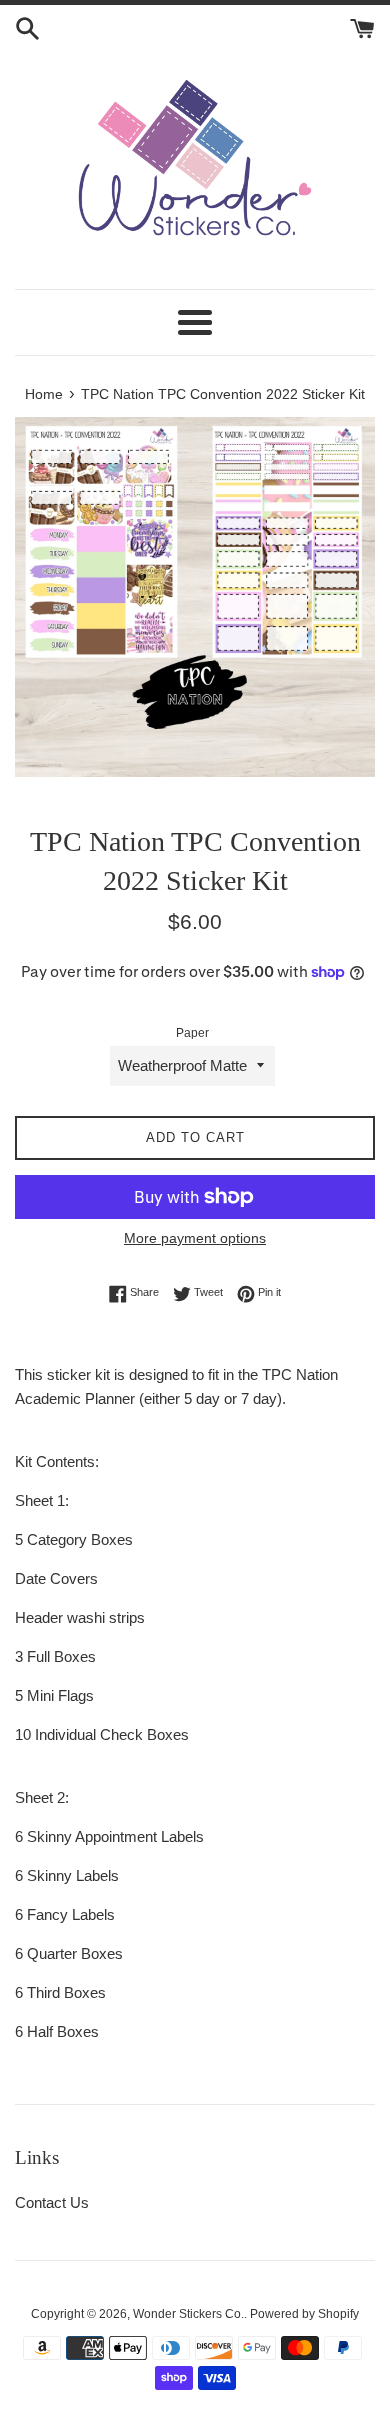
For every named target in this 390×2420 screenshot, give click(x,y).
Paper (192, 1033)
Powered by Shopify (304, 2314)
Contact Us (52, 2202)
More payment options (195, 1238)
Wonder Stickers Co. (188, 2314)
